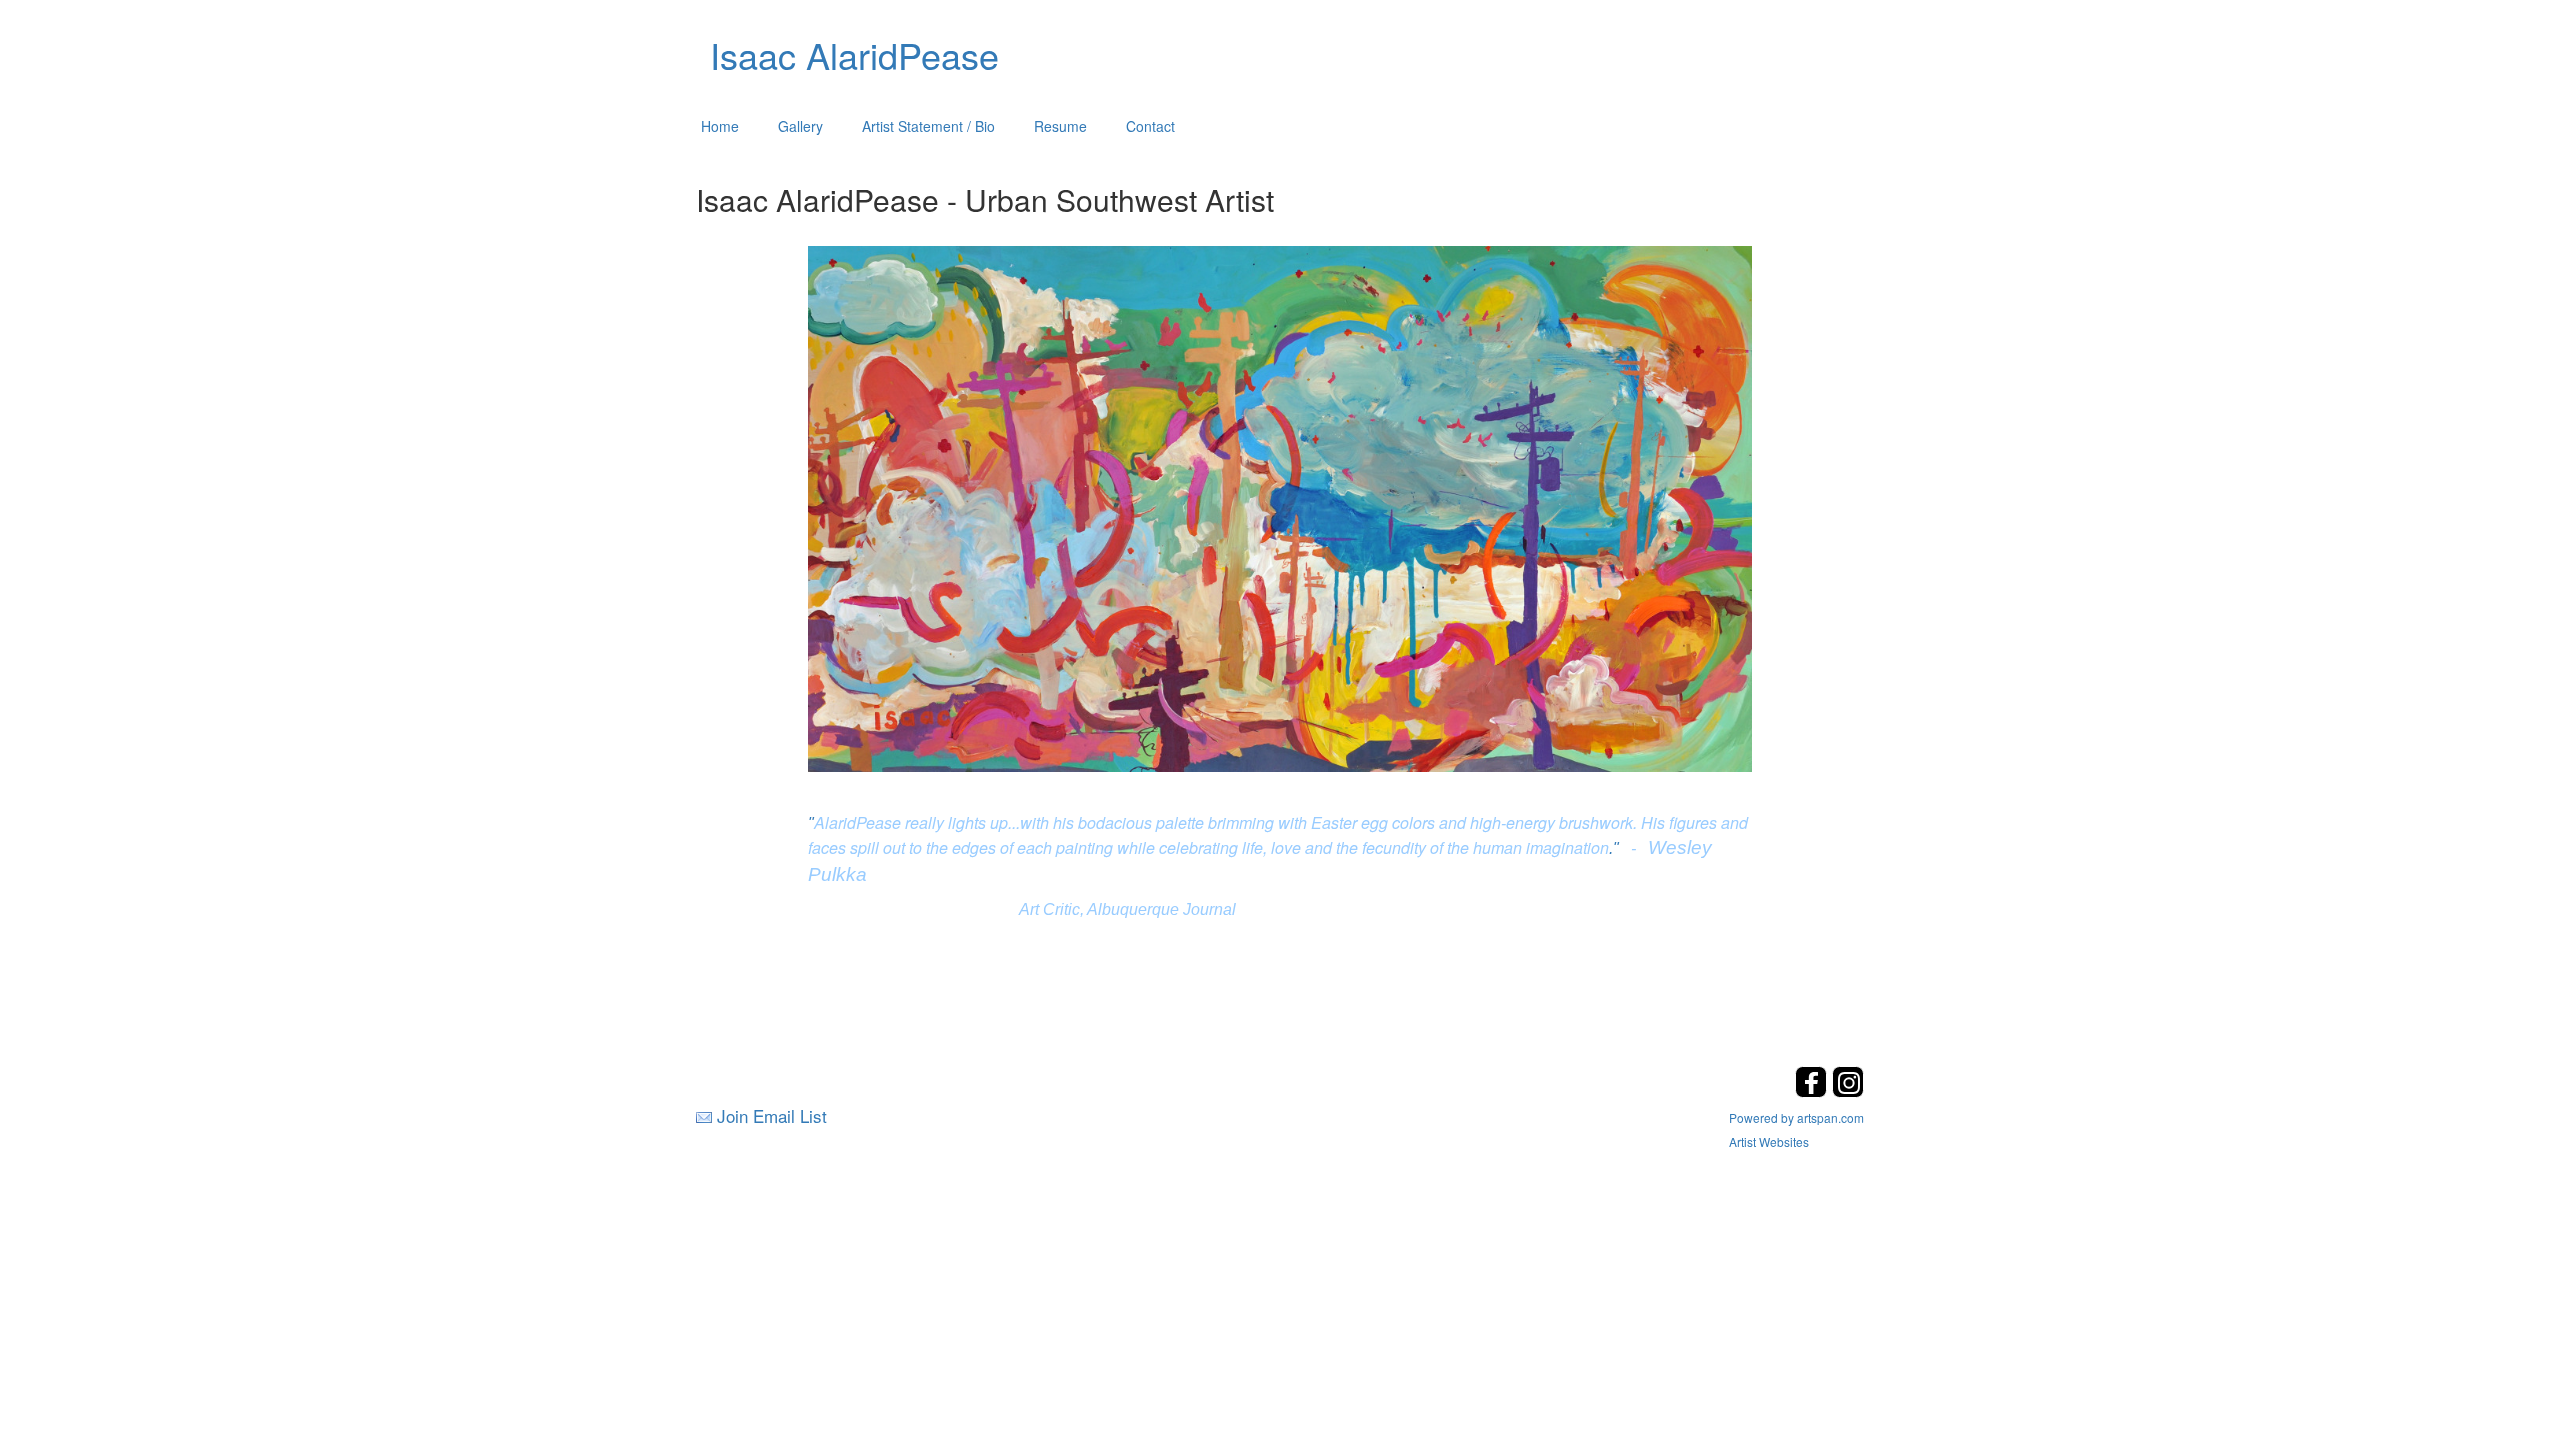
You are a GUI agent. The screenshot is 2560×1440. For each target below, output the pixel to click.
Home (720, 126)
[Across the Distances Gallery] (1280, 506)
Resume (1060, 126)
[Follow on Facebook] (1813, 1091)
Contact (1150, 126)
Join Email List (772, 1115)
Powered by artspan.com (1796, 1117)
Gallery (800, 126)
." (1614, 848)
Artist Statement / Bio (928, 126)
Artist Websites (1769, 1141)
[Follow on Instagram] (1848, 1091)
